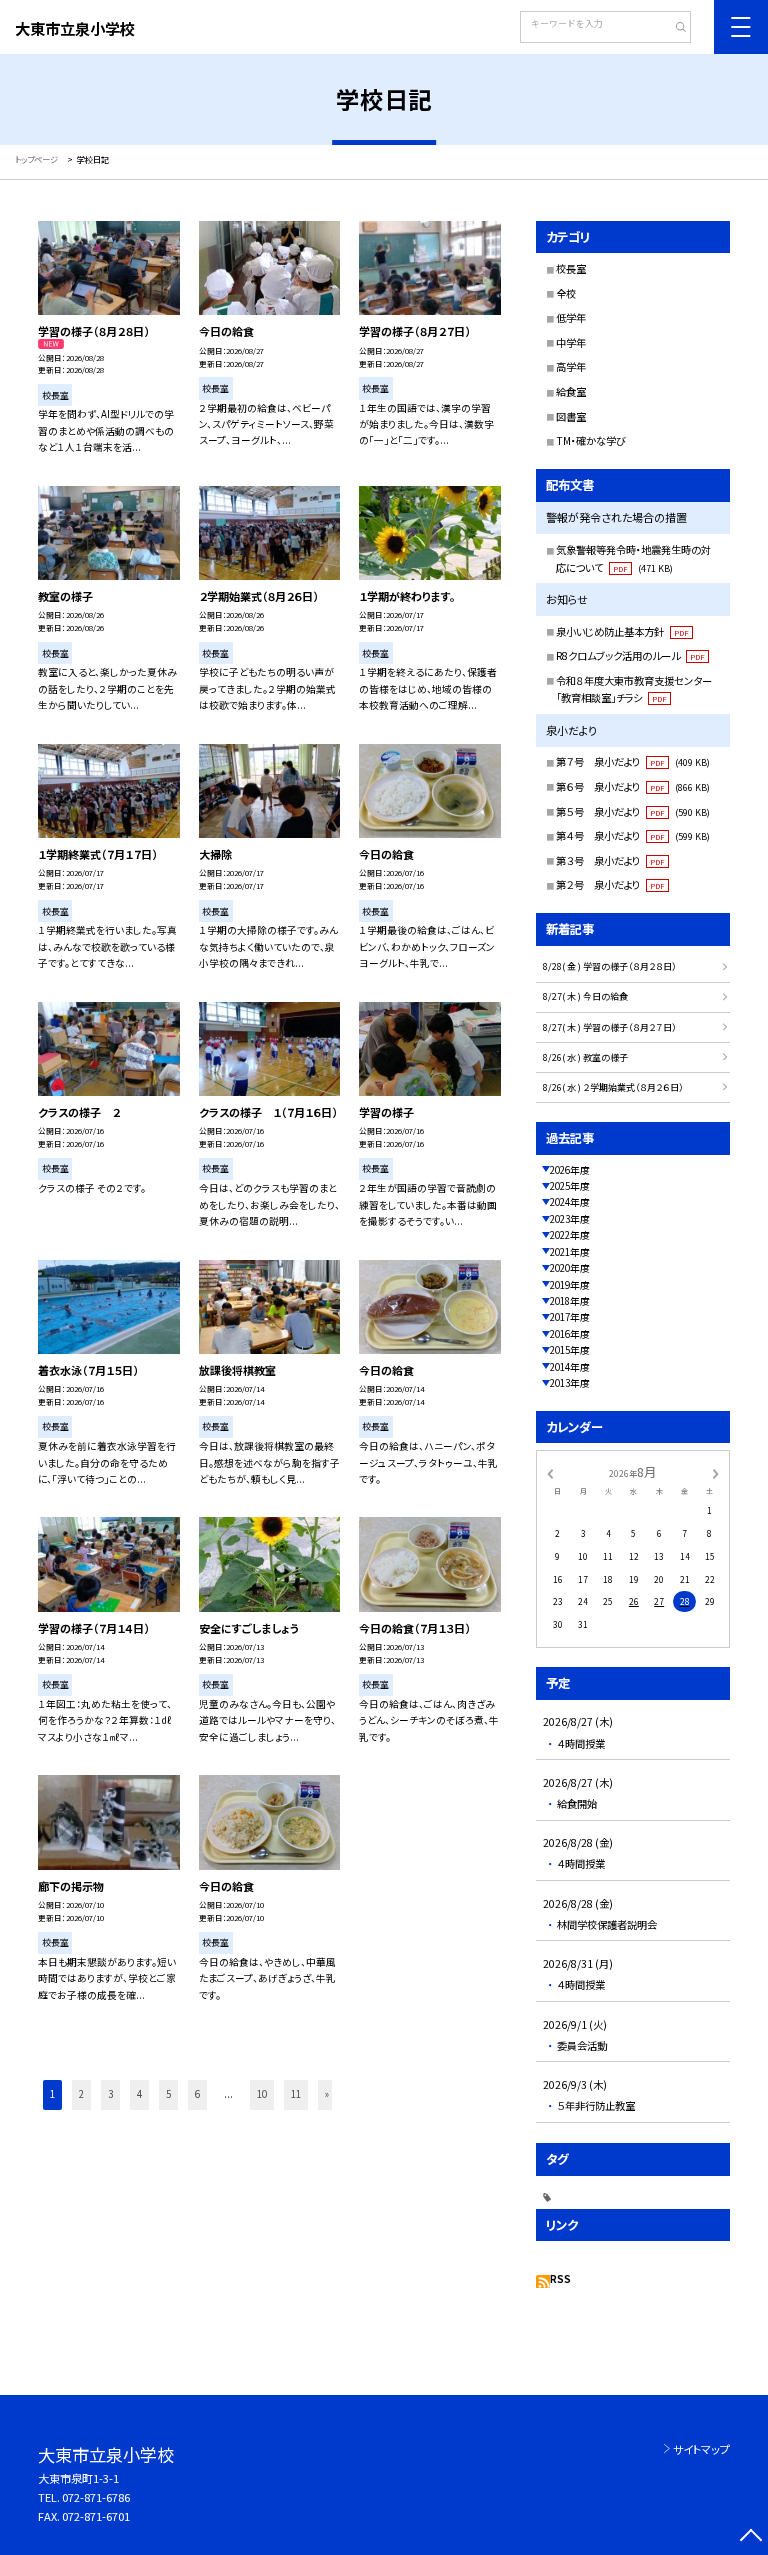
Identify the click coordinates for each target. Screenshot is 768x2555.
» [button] (327, 2094)
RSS (560, 2279)
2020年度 (570, 1268)
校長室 (571, 268)
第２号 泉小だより (610, 884)
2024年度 (570, 1202)
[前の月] (550, 1472)
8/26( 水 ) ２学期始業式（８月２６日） (613, 1087)
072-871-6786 (96, 2497)
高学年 (571, 366)
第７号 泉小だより (633, 761)
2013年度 (570, 1383)
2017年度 (570, 1317)
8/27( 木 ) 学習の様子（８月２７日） (610, 1027)
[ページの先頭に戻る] (750, 2537)
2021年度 (570, 1252)
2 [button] (81, 2094)
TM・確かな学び (591, 440)
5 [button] (168, 2094)
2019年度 (570, 1285)
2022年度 (570, 1235)
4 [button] (139, 2094)
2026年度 (570, 1170)
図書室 (571, 416)
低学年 (571, 317)
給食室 (571, 391)
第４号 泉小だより (633, 835)
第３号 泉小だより (610, 860)
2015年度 (570, 1350)
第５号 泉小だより (633, 811)
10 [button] (262, 2094)
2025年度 (570, 1186)
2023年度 (570, 1219)
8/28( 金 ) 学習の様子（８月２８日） (610, 966)
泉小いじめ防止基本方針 (622, 631)
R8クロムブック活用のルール (630, 655)
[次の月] (716, 1472)
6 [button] (197, 2094)
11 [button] (296, 2094)
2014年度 (570, 1367)
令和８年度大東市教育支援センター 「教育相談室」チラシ (639, 689)
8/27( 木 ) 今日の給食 (585, 996)
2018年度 (570, 1301)
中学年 (571, 342)
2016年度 (570, 1334)
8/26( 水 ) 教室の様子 (585, 1057)
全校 (566, 293)
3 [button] (110, 2094)
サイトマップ (701, 2449)
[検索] (673, 29)
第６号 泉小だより (633, 786)
